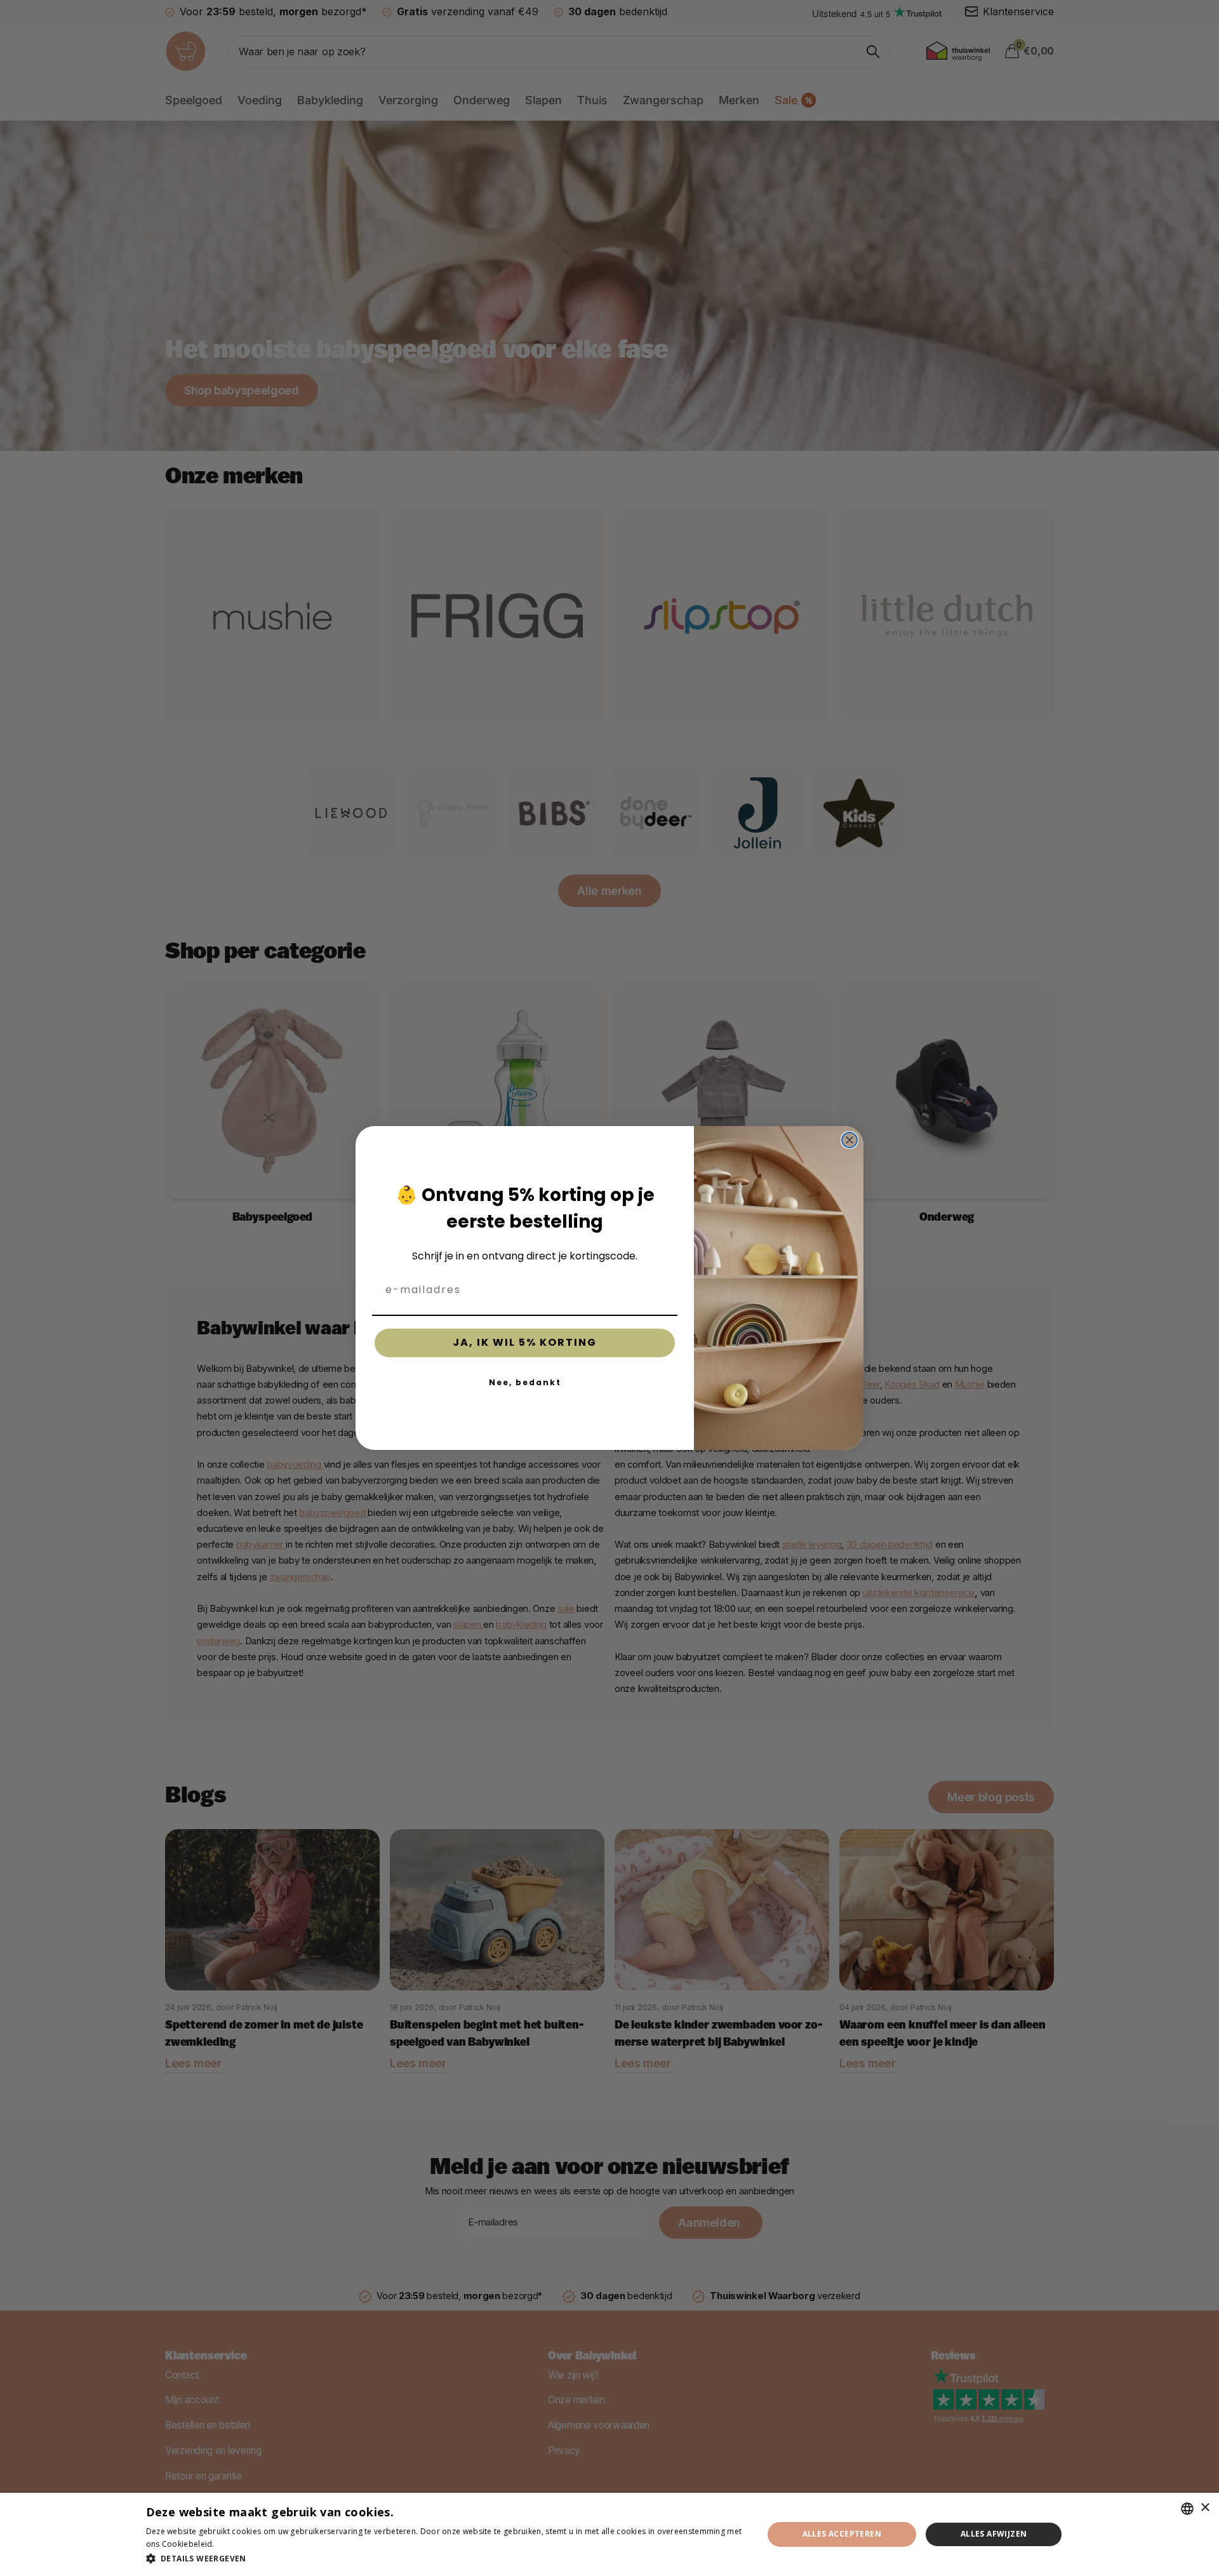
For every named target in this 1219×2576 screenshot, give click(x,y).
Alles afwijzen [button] (994, 2534)
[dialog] (609, 2534)
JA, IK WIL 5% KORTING (525, 1342)
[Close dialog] (849, 1140)
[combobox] (1187, 2509)
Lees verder (239, 2544)
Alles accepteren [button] (842, 2534)
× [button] (1205, 2508)
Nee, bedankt (525, 1382)
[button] (445, 2559)
